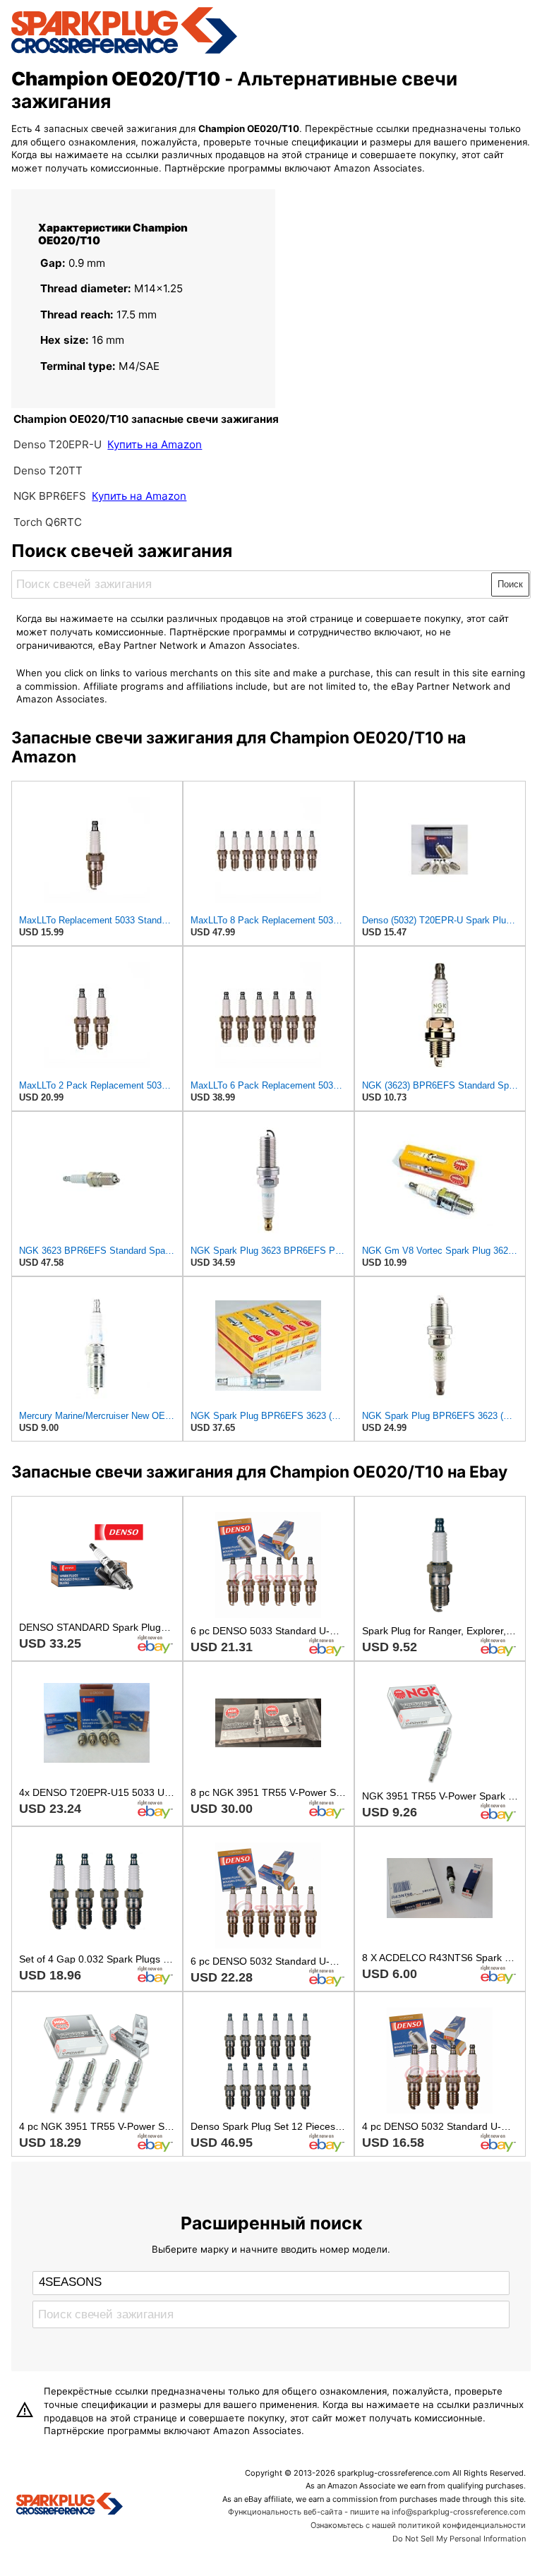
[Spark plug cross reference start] (70, 2505)
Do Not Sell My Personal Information (459, 2539)
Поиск (510, 584)
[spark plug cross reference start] (124, 52)
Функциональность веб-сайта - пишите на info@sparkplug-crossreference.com (377, 2512)
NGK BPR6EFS (50, 496)
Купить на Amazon (155, 444)
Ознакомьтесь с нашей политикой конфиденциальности (418, 2525)
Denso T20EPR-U (58, 444)
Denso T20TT (48, 471)
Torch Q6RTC (48, 522)
